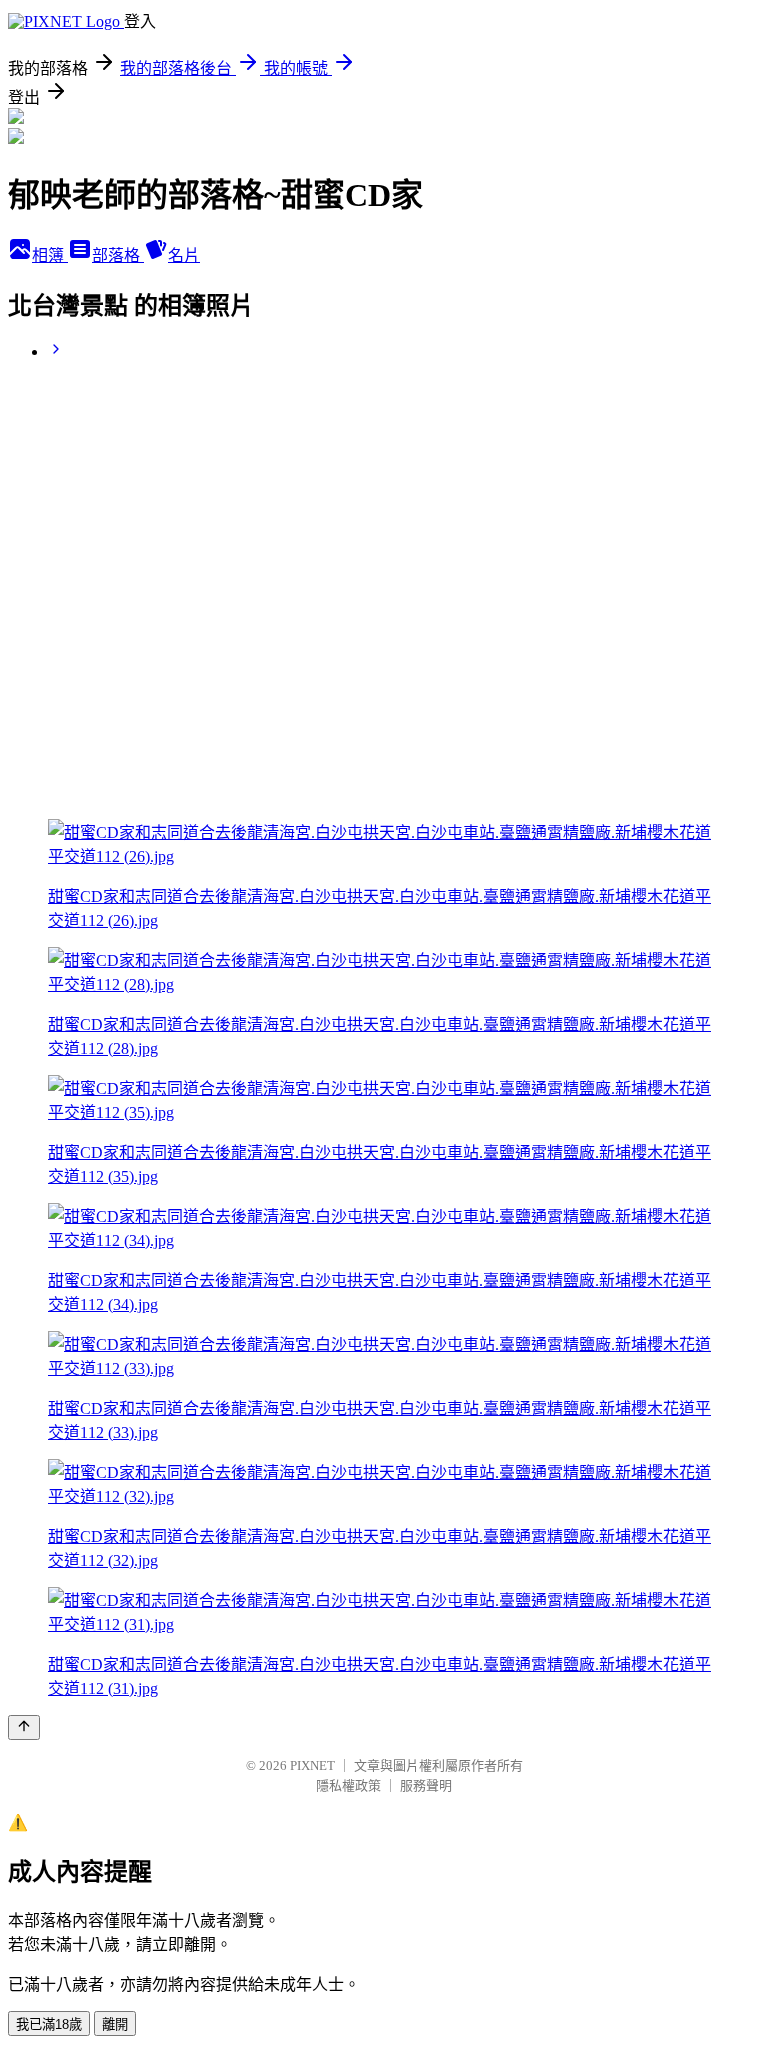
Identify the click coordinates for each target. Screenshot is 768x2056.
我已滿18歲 (49, 2024)
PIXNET (312, 1765)
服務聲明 (426, 1785)
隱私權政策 (348, 1785)
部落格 (118, 255)
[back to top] (24, 1727)
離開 (115, 2024)
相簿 (50, 255)
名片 (184, 255)
